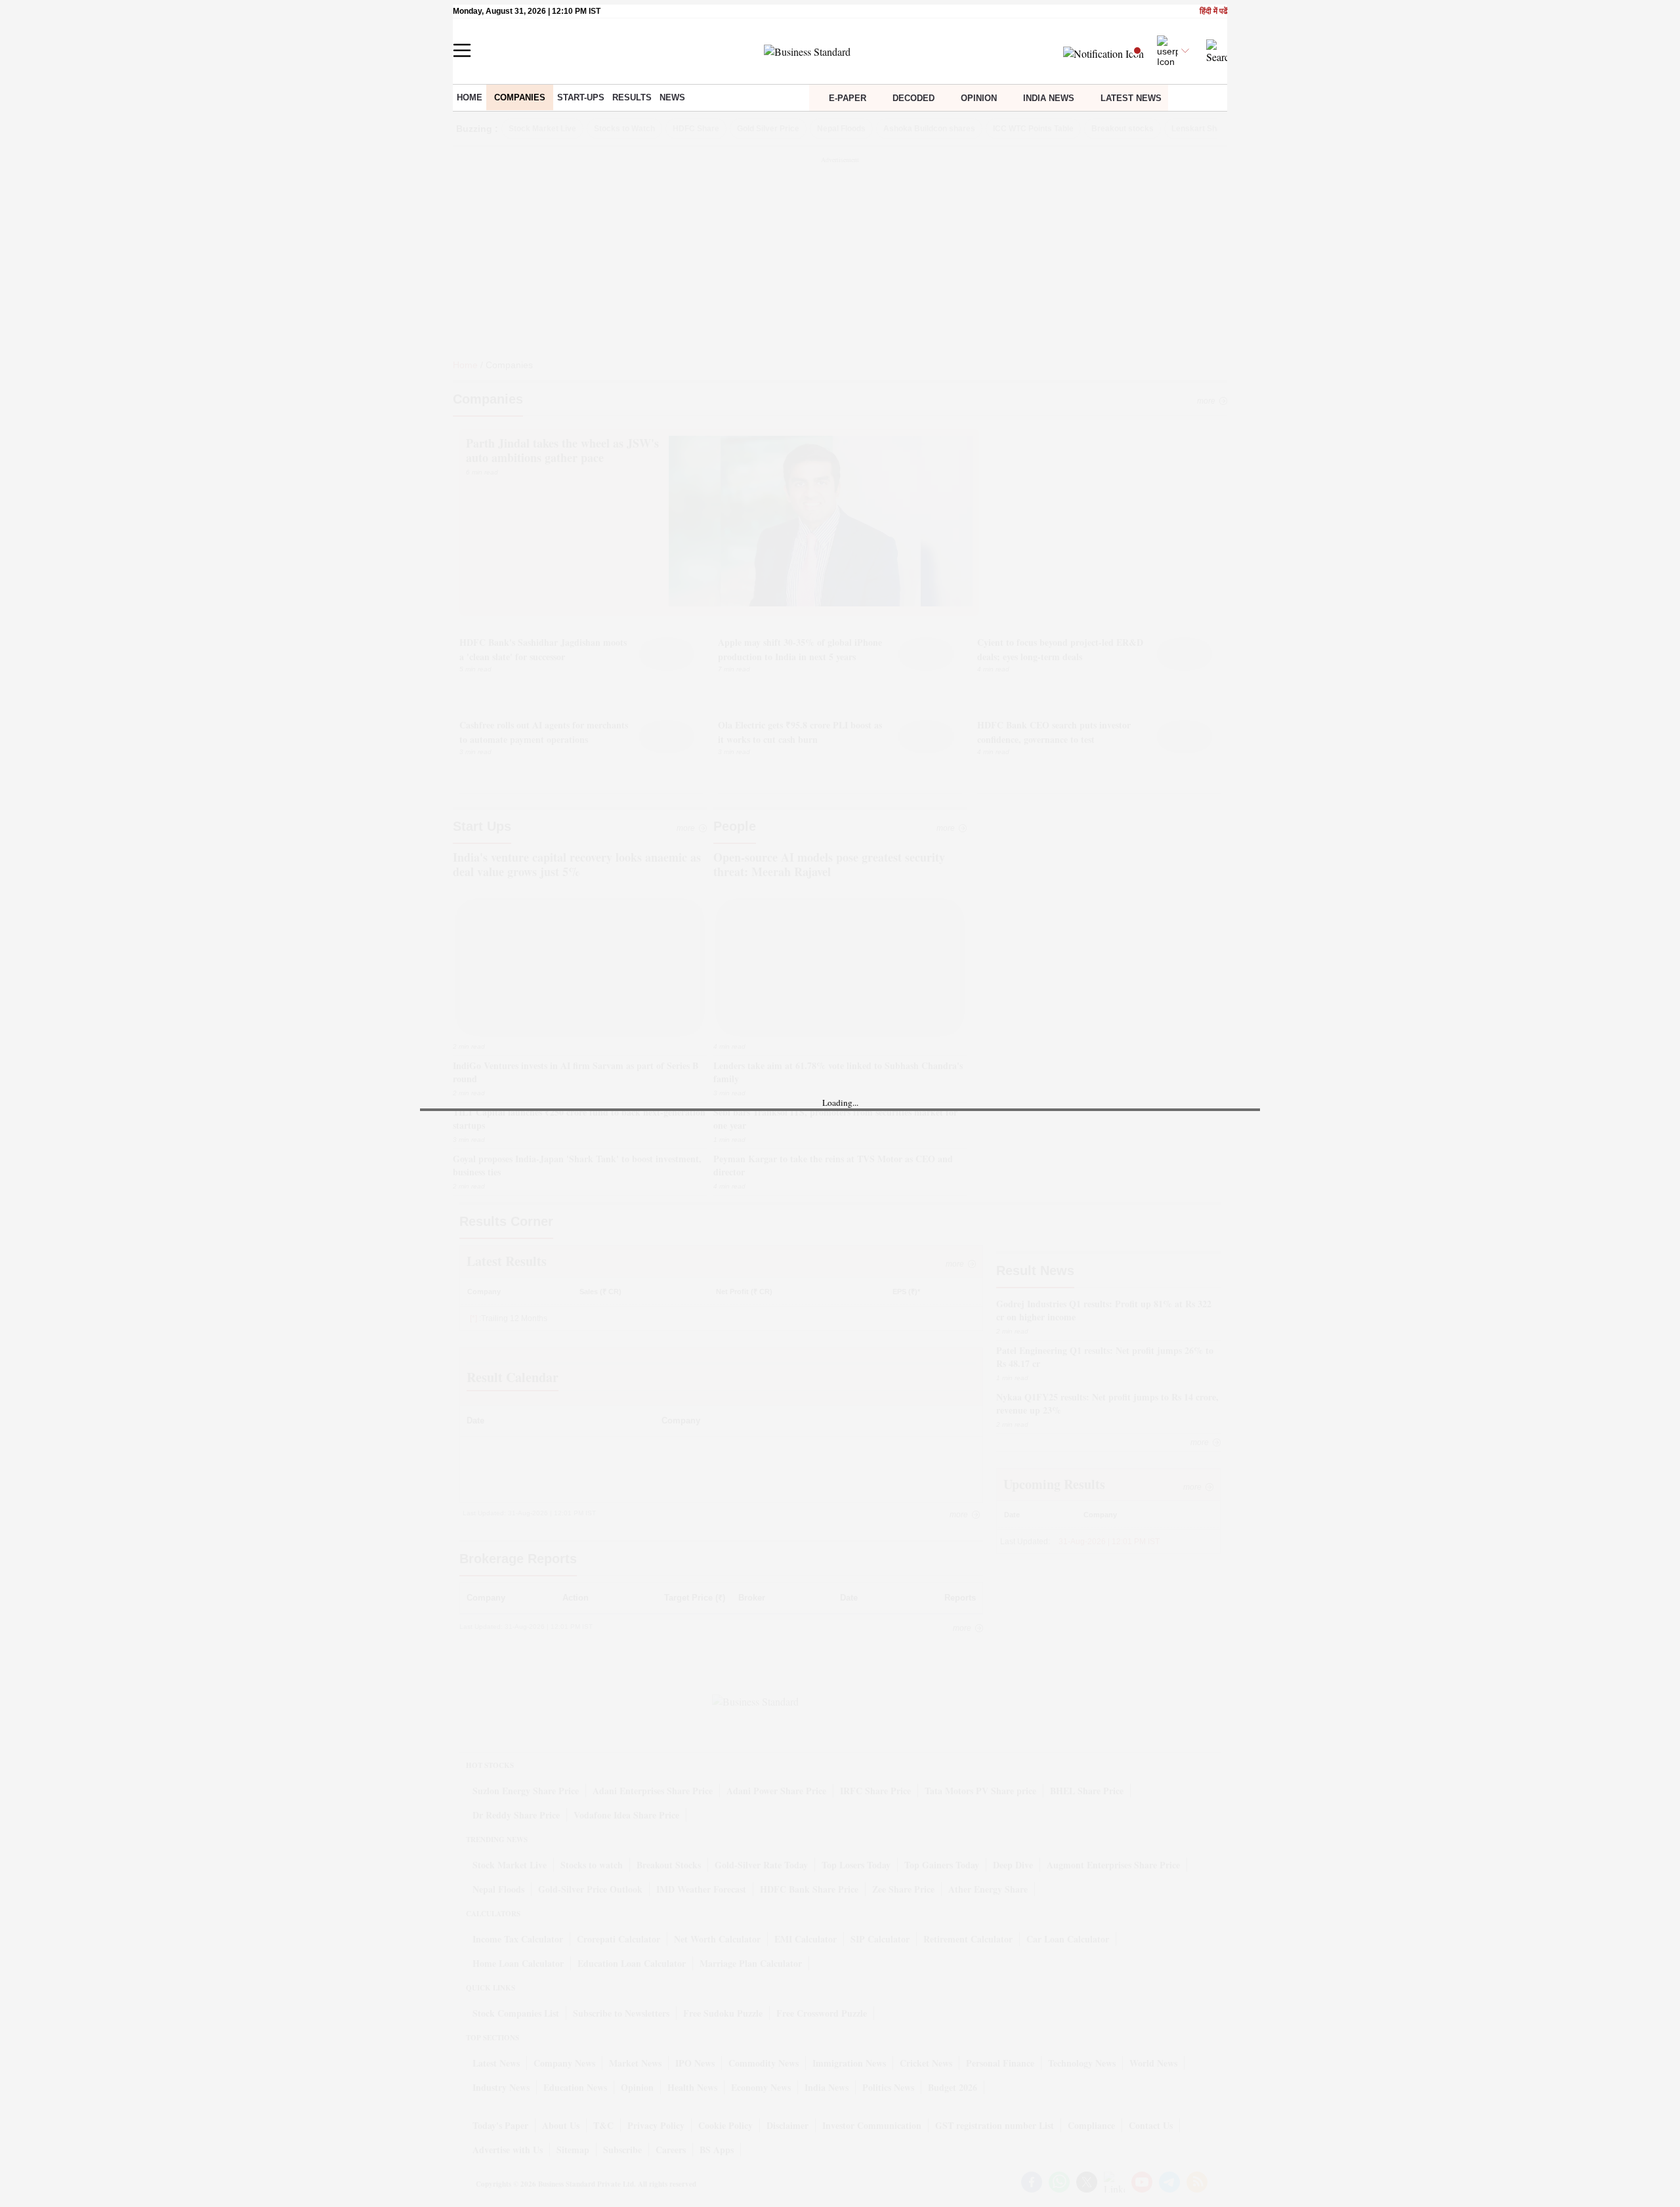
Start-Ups (581, 97)
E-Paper (848, 98)
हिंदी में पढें (1213, 11)
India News (1049, 98)
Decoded (913, 98)
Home (470, 97)
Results (632, 97)
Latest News (1131, 98)
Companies (520, 97)
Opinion (979, 98)
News (672, 97)
